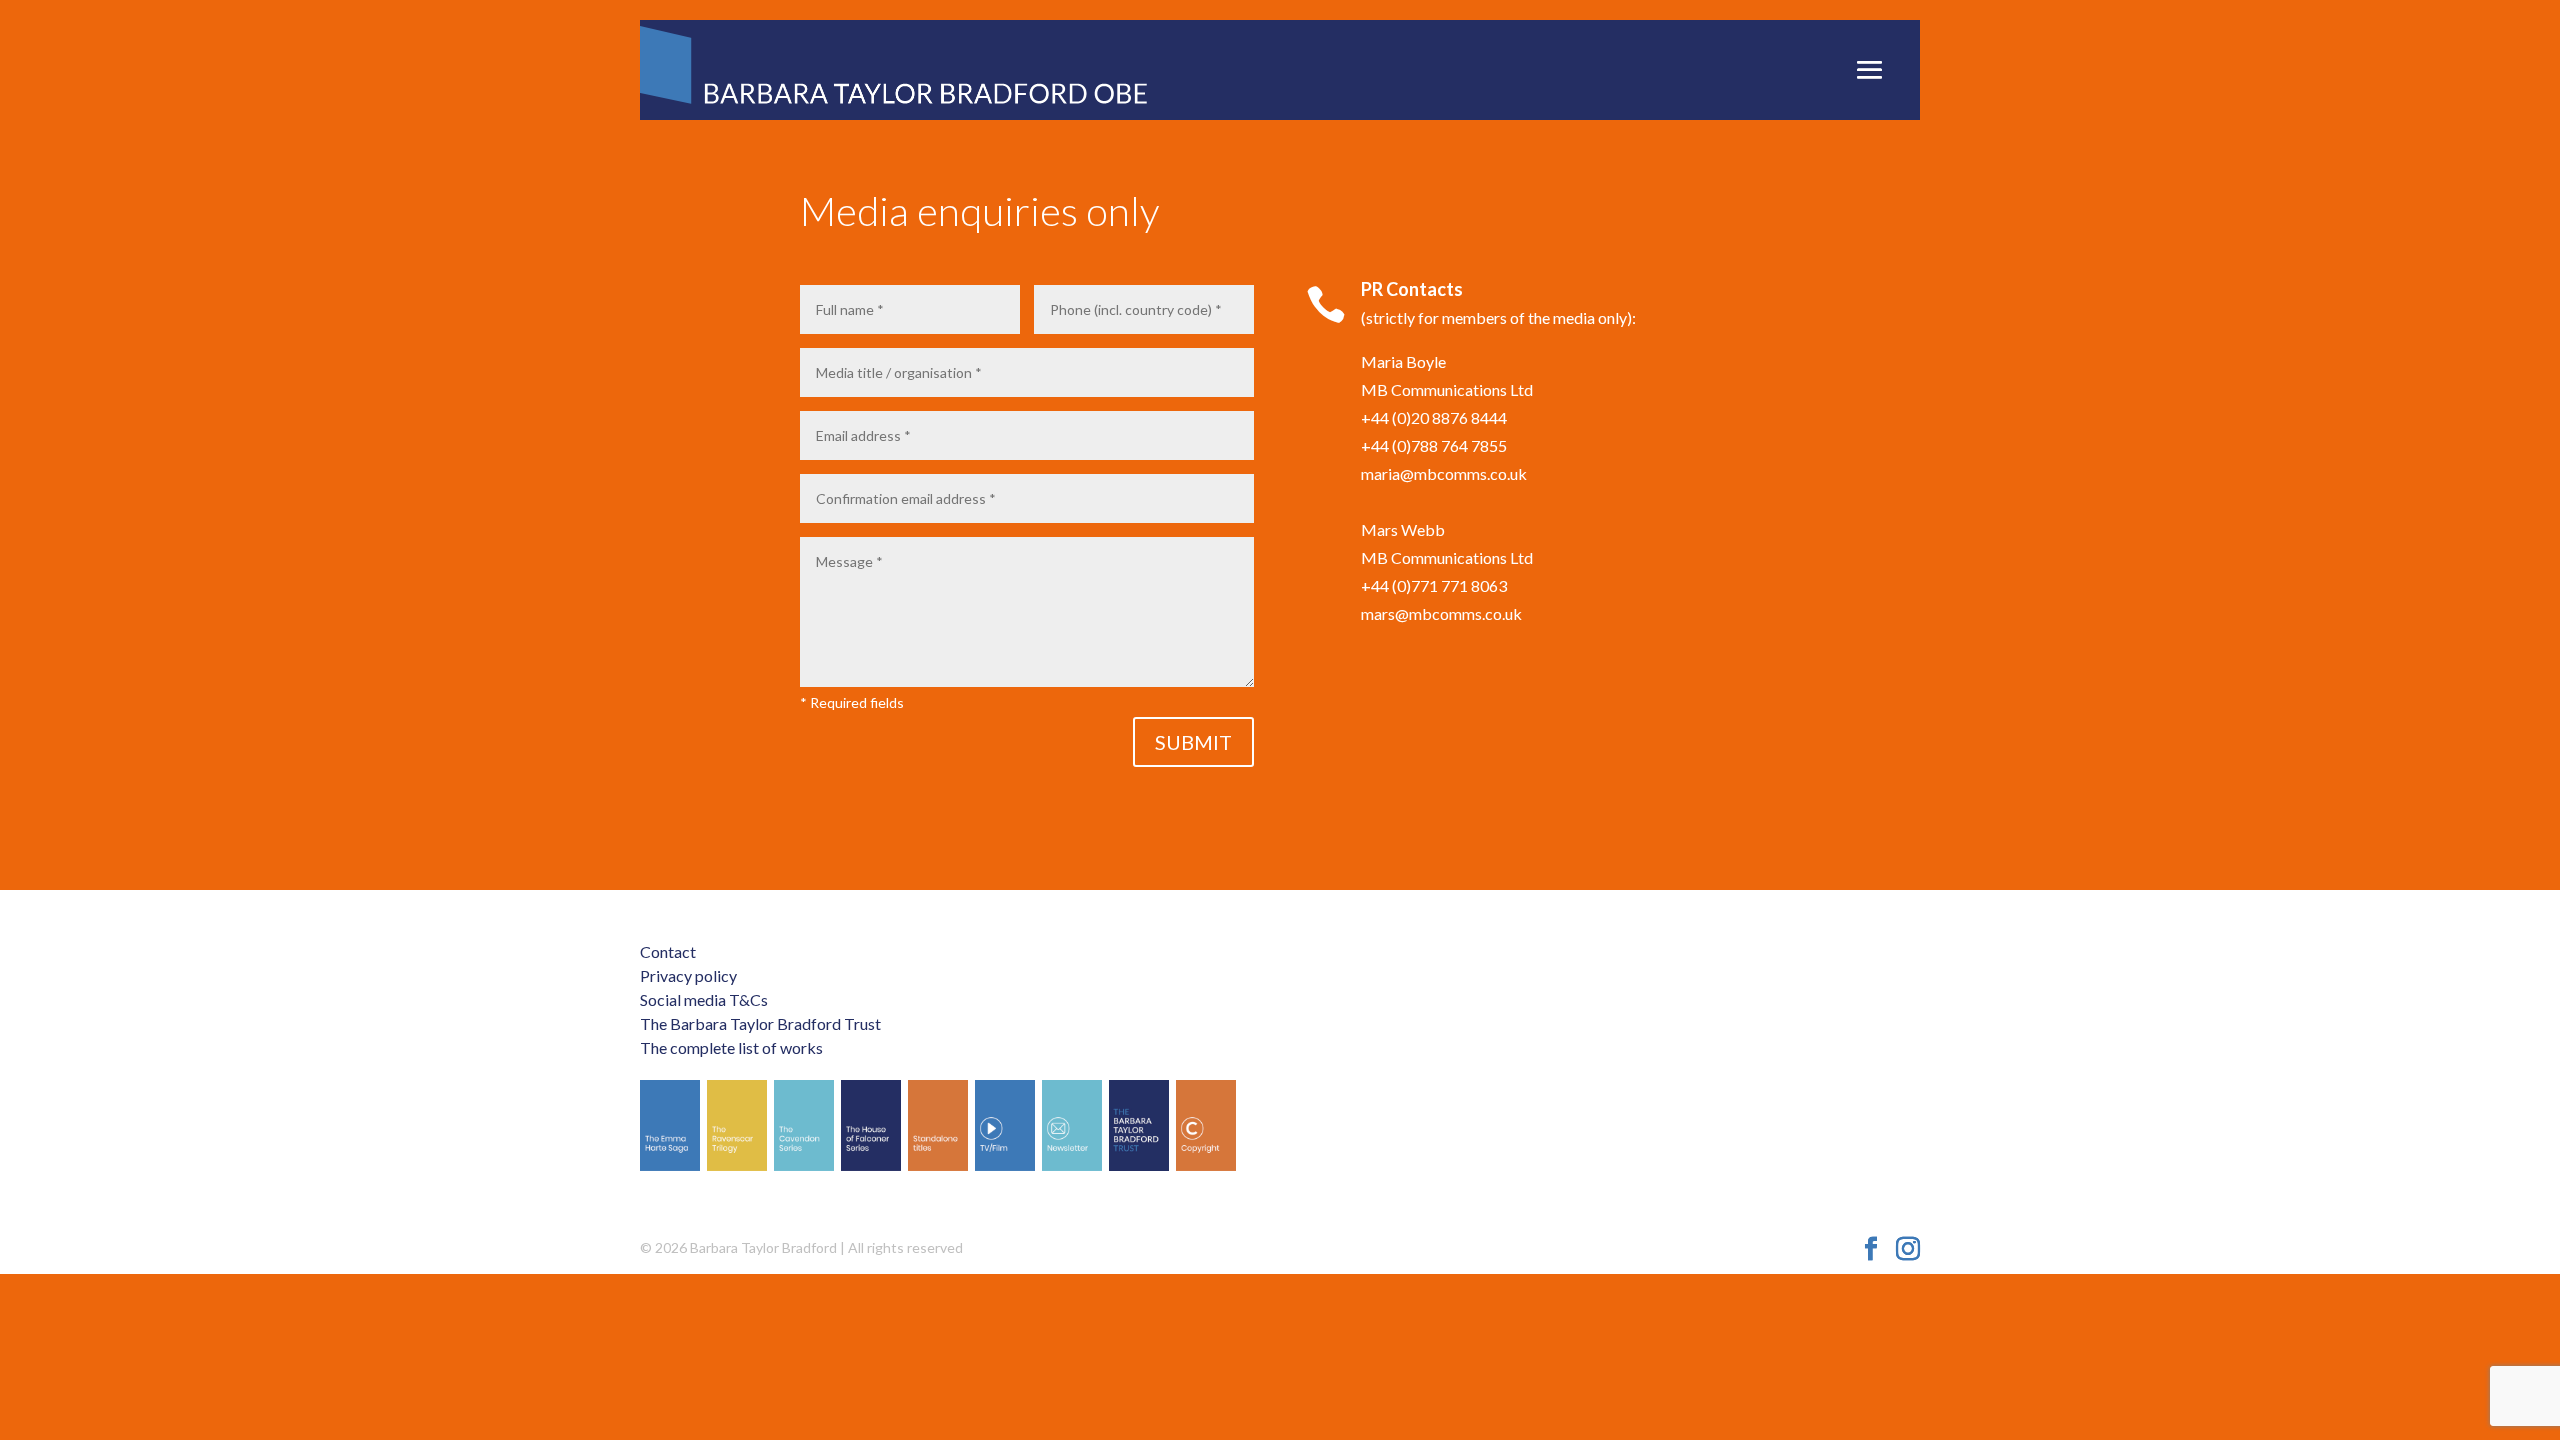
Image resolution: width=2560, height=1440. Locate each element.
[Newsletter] (1072, 1125)
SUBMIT (1193, 742)
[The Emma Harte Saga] (670, 1125)
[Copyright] (1206, 1125)
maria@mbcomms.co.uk (1444, 473)
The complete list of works (731, 1047)
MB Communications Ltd (1447, 389)
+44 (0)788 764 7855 (1434, 445)
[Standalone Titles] (938, 1125)
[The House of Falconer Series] (871, 1125)
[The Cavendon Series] (804, 1125)
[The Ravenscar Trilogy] (737, 1125)
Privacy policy (688, 975)
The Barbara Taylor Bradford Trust (760, 1023)
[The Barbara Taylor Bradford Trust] (1139, 1125)
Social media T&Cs (704, 999)
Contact (668, 951)
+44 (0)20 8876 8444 (1434, 417)
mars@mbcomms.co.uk (1441, 613)
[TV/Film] (1005, 1125)
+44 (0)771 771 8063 (1434, 585)
